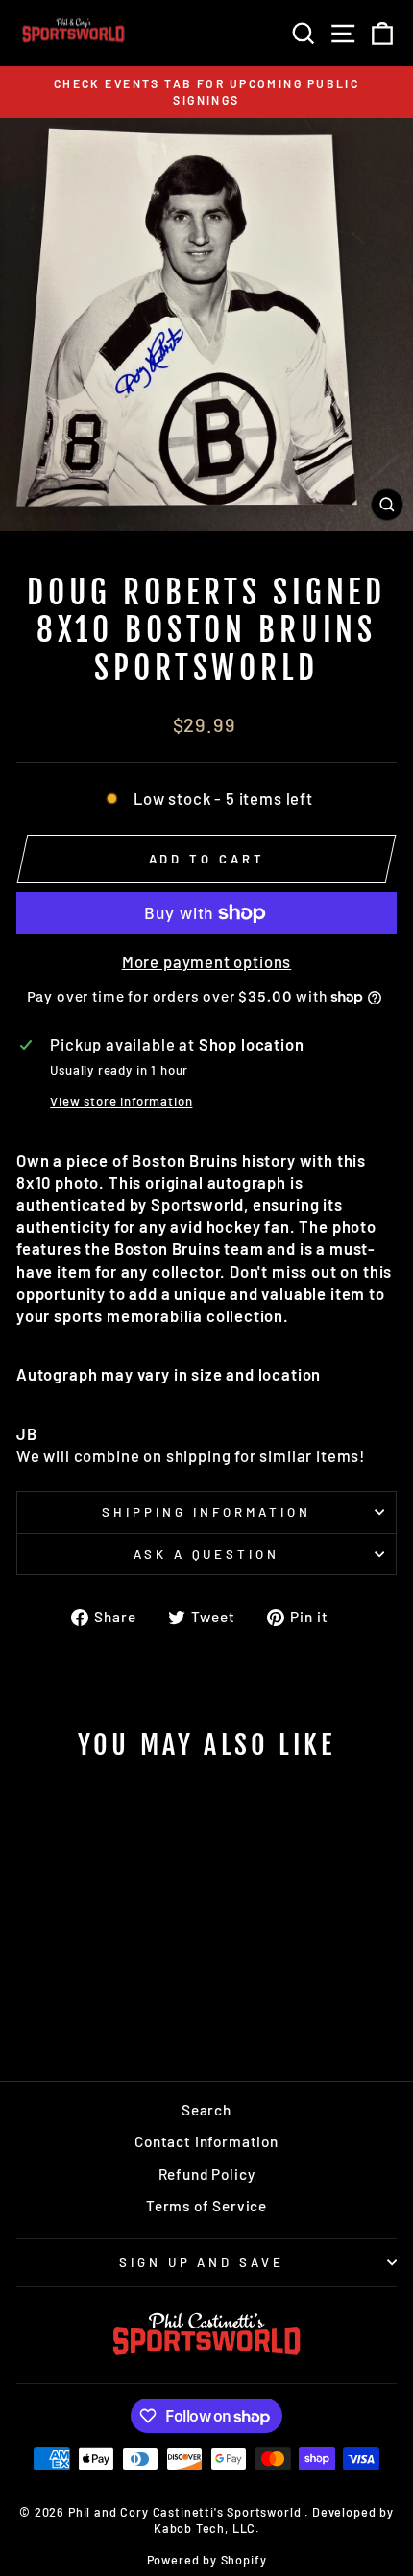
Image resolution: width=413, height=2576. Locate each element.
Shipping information (206, 1512)
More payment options (207, 961)
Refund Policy (207, 2174)
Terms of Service (206, 2206)
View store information (121, 1101)
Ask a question (207, 1554)
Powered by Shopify (207, 2560)
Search (206, 2110)
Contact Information (206, 2141)
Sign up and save (202, 2262)
